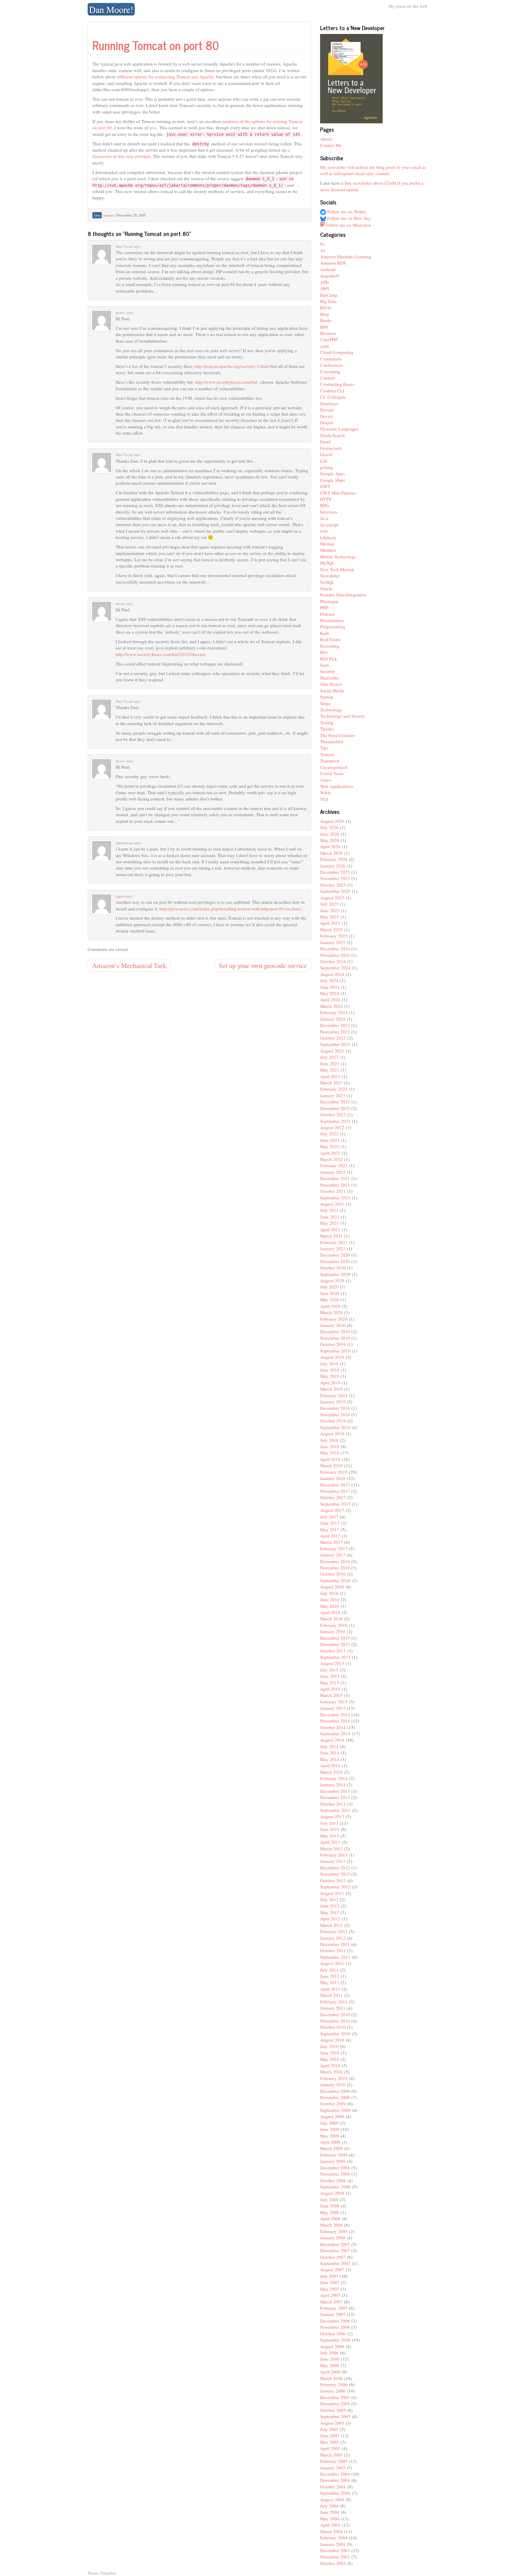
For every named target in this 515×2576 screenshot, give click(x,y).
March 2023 (331, 1083)
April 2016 (330, 1612)
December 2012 (335, 1868)
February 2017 (334, 1549)
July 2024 (329, 980)
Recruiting (330, 646)
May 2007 (330, 2289)
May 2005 (330, 2442)
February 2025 (334, 936)
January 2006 (333, 2391)
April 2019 (330, 1383)
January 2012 (333, 1938)
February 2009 (334, 2155)
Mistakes (328, 550)
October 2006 (333, 2334)
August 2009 (332, 2116)
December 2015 (335, 1638)
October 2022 (333, 1114)
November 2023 (335, 1032)
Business (328, 333)
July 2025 (329, 904)
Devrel (326, 416)
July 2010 (329, 2046)
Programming (333, 626)
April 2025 (330, 923)
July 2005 (329, 2429)
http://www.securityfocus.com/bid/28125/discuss (161, 654)
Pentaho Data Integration (343, 595)
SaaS (325, 665)
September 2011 (335, 1957)
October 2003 (333, 2563)
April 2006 (330, 2372)
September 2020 (335, 1274)
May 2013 (330, 1836)
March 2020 (331, 1312)
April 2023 (330, 1076)
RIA (324, 652)
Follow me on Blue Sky (348, 218)
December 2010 (335, 2014)
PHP (324, 607)
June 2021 (330, 1217)
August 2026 (332, 821)
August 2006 (332, 2346)
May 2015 (330, 1683)
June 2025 (330, 910)
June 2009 (330, 2129)
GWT (325, 486)
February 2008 (334, 2231)
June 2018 (330, 1446)
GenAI (326, 454)
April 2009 (330, 2142)
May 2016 (330, 1606)
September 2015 (335, 1657)
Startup (327, 697)
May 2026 (330, 840)
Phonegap (329, 601)
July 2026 (329, 827)
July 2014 (329, 1746)
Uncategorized (334, 767)
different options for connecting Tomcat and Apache (165, 77)
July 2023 (329, 1057)
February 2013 (334, 1855)
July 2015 (329, 1670)
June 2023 (330, 1064)
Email (325, 441)
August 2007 (332, 2269)
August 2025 (332, 898)
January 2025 (333, 942)
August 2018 (332, 1434)
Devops (327, 410)
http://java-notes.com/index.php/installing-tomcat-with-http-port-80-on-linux (230, 909)
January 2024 (333, 1019)
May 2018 (330, 1453)
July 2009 (329, 2123)
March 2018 (331, 1465)
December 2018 (335, 1408)
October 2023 (333, 1038)
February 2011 (334, 2002)
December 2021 (335, 1178)
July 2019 (329, 1364)
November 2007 (335, 2250)
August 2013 (332, 1816)
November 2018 (335, 1414)
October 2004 (333, 2487)
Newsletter (330, 576)
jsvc (153, 128)
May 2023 (330, 1070)
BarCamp (329, 295)
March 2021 (331, 1236)
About (326, 139)
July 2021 (329, 1210)
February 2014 (334, 1778)
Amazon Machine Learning (346, 256)
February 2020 (334, 1319)
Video (326, 780)
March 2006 (331, 2378)
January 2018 (333, 1478)
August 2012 (332, 1893)
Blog (325, 314)
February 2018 (334, 1472)
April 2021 (330, 1229)
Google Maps (333, 480)
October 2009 (333, 2104)
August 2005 (332, 2423)
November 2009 (335, 2097)
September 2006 (335, 2340)
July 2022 (329, 1134)
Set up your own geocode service (263, 965)
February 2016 (334, 1625)
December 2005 (335, 2397)
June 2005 (330, 2435)
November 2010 (335, 2021)
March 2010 (331, 2072)
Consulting (330, 371)
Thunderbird (332, 741)
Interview (329, 512)
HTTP (326, 499)
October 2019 (333, 1344)
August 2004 (332, 2499)
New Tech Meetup (337, 569)
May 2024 (330, 993)
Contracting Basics (338, 384)
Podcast (327, 614)
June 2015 (330, 1676)
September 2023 (335, 1044)
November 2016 (335, 1568)
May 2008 (330, 2212)
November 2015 (335, 1644)
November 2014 (335, 1721)
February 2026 (334, 859)
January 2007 (333, 2314)
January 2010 (333, 2084)
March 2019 (331, 1389)
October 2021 (333, 1191)
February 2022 (334, 1165)
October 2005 (333, 2410)
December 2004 (335, 2474)
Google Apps (332, 473)
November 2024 (335, 955)
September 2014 (335, 1734)
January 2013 (333, 1861)
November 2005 (335, 2404)
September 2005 (335, 2416)
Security (328, 671)
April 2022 (330, 1153)
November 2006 (335, 2327)
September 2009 (335, 2110)
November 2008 (335, 2174)
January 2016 (333, 1631)
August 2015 (332, 1663)
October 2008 (333, 2180)
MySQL (327, 563)
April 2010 (330, 2065)
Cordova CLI (332, 391)
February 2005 (334, 2461)
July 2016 (329, 1593)
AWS (325, 288)
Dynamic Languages (339, 429)
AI (322, 250)
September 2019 (335, 1351)
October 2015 (333, 1651)
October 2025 (333, 885)
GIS (324, 461)
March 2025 (331, 929)
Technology (331, 710)
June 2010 (330, 2053)
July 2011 (329, 1970)
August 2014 (332, 1740)
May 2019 (330, 1376)
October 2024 (333, 961)
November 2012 (335, 1874)
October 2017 (333, 1497)
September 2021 (335, 1198)
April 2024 (330, 999)
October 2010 (333, 2027)
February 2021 (334, 1242)
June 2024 (330, 987)
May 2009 (330, 2136)
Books (326, 320)
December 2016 (335, 1561)
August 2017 (332, 1510)
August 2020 (332, 1280)
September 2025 (335, 891)
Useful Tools (332, 773)
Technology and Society (343, 716)
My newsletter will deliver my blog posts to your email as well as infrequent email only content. (373, 170)
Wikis (325, 792)
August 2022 (332, 1127)
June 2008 (330, 2206)
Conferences (332, 365)
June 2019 (330, 1370)
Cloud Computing (337, 352)
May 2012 (330, 1912)
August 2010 (332, 2040)
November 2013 (335, 1797)
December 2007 (335, 2244)
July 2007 (329, 2276)
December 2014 (335, 1714)
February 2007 (334, 2308)
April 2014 (330, 1765)
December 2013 (335, 1791)
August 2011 (332, 1963)
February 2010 (334, 2078)
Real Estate (330, 639)
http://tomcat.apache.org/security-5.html (232, 366)
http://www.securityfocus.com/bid (226, 382)
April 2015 (330, 1689)
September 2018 (335, 1427)
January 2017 (333, 1555)
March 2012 (331, 1925)
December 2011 (335, 1944)
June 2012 (330, 1906)
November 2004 (335, 2480)
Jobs (324, 531)
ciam (325, 346)
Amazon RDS (333, 263)
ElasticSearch (332, 435)
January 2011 (333, 2008)
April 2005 (330, 2448)
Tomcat (327, 754)
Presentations (332, 620)
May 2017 (330, 1529)
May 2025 (330, 917)
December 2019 (335, 1331)
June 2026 (330, 834)
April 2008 (330, 2219)
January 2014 (333, 1784)
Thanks (327, 729)
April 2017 (330, 1536)
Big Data (328, 301)
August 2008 (332, 2193)
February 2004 (334, 2538)
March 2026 (331, 853)
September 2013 (335, 1810)
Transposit (330, 761)
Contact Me (331, 145)
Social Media (332, 691)
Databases (329, 403)
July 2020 (329, 1287)
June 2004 (330, 2512)
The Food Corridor (338, 735)
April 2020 (330, 1306)
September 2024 (335, 968)
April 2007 (330, 2295)
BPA (324, 327)
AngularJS (330, 276)
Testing (327, 722)
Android (328, 269)
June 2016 (330, 1599)
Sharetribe (329, 678)
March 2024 (331, 1006)
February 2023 (334, 1089)
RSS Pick (329, 659)
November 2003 (335, 2557)
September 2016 (335, 1580)
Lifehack (328, 537)
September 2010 (335, 2034)
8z (322, 244)
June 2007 (330, 2282)
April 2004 (330, 2525)
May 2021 (330, 1223)
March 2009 (331, 2148)
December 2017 (335, 1485)
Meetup (327, 544)
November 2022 (335, 1108)
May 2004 (330, 2519)
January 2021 (333, 1249)
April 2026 (330, 846)
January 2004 (333, 2544)
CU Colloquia (333, 397)
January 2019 (333, 1402)
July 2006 (329, 2353)
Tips (324, 748)
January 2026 (333, 866)
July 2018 (329, 1440)
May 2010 (330, 2059)
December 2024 (335, 949)
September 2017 (335, 1504)
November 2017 (335, 1491)
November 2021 (335, 1185)
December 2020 (335, 1255)
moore (109, 215)
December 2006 (335, 2321)
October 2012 (333, 1880)
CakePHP (329, 339)
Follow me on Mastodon (348, 225)
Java (324, 518)
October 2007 (333, 2257)
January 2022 (333, 1172)
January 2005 (333, 2468)
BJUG (326, 307)
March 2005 (331, 2455)
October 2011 (333, 1950)
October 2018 (333, 1421)
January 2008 (333, 2238)
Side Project (331, 684)
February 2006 (334, 2384)
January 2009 (333, 2161)
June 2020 (330, 1293)
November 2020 (335, 1261)
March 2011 (331, 1995)
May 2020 (330, 1299)
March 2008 (331, 2225)
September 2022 (335, 1121)
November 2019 (335, 1338)
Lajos (120, 896)
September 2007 (335, 2263)
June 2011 (330, 1976)
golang (326, 467)
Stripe (325, 703)
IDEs (325, 505)
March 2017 (331, 1542)
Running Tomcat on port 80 (156, 45)
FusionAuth (331, 448)
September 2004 (335, 2493)
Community (331, 359)
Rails (325, 633)
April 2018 (330, 1459)
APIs (325, 282)
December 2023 (335, 1025)
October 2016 (333, 1574)
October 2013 (333, 1804)
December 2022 (335, 1102)
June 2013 (330, 1829)
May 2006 (330, 2365)
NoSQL (327, 582)
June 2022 (330, 1140)
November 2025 (335, 878)
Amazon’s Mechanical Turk (129, 965)
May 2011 (330, 1982)
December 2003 (335, 2550)
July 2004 (329, 2506)
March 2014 (331, 1772)
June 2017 (330, 1523)
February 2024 (334, 1012)
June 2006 (330, 2359)
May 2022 (330, 1146)
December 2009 (335, 2091)
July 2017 (329, 1517)
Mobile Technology (338, 556)
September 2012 (335, 1887)
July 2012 (329, 1899)
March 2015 (331, 1695)
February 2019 (334, 1395)
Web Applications (337, 786)
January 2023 (333, 1095)
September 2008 (335, 2187)
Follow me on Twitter (346, 212)
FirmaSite (108, 2573)
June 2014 (330, 1753)
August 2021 (332, 1204)
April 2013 (330, 1842)
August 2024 (332, 974)
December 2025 (335, 872)
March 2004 (331, 2531)
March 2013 (331, 1849)
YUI (324, 799)
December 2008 (335, 2168)
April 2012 (330, 1919)
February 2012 (334, 1931)
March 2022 (331, 1159)
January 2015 (333, 1708)
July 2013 (329, 1823)
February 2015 (334, 1702)
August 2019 (332, 1357)
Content (327, 378)
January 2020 (333, 1325)
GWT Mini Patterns (338, 493)
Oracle (326, 588)
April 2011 (330, 1989)
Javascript (329, 525)
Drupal (326, 422)
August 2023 (332, 1051)
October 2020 (333, 1268)
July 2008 (329, 2199)
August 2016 (332, 1587)
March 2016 (331, 1619)
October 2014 (333, 1727)
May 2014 (330, 1759)
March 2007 (331, 2302)
